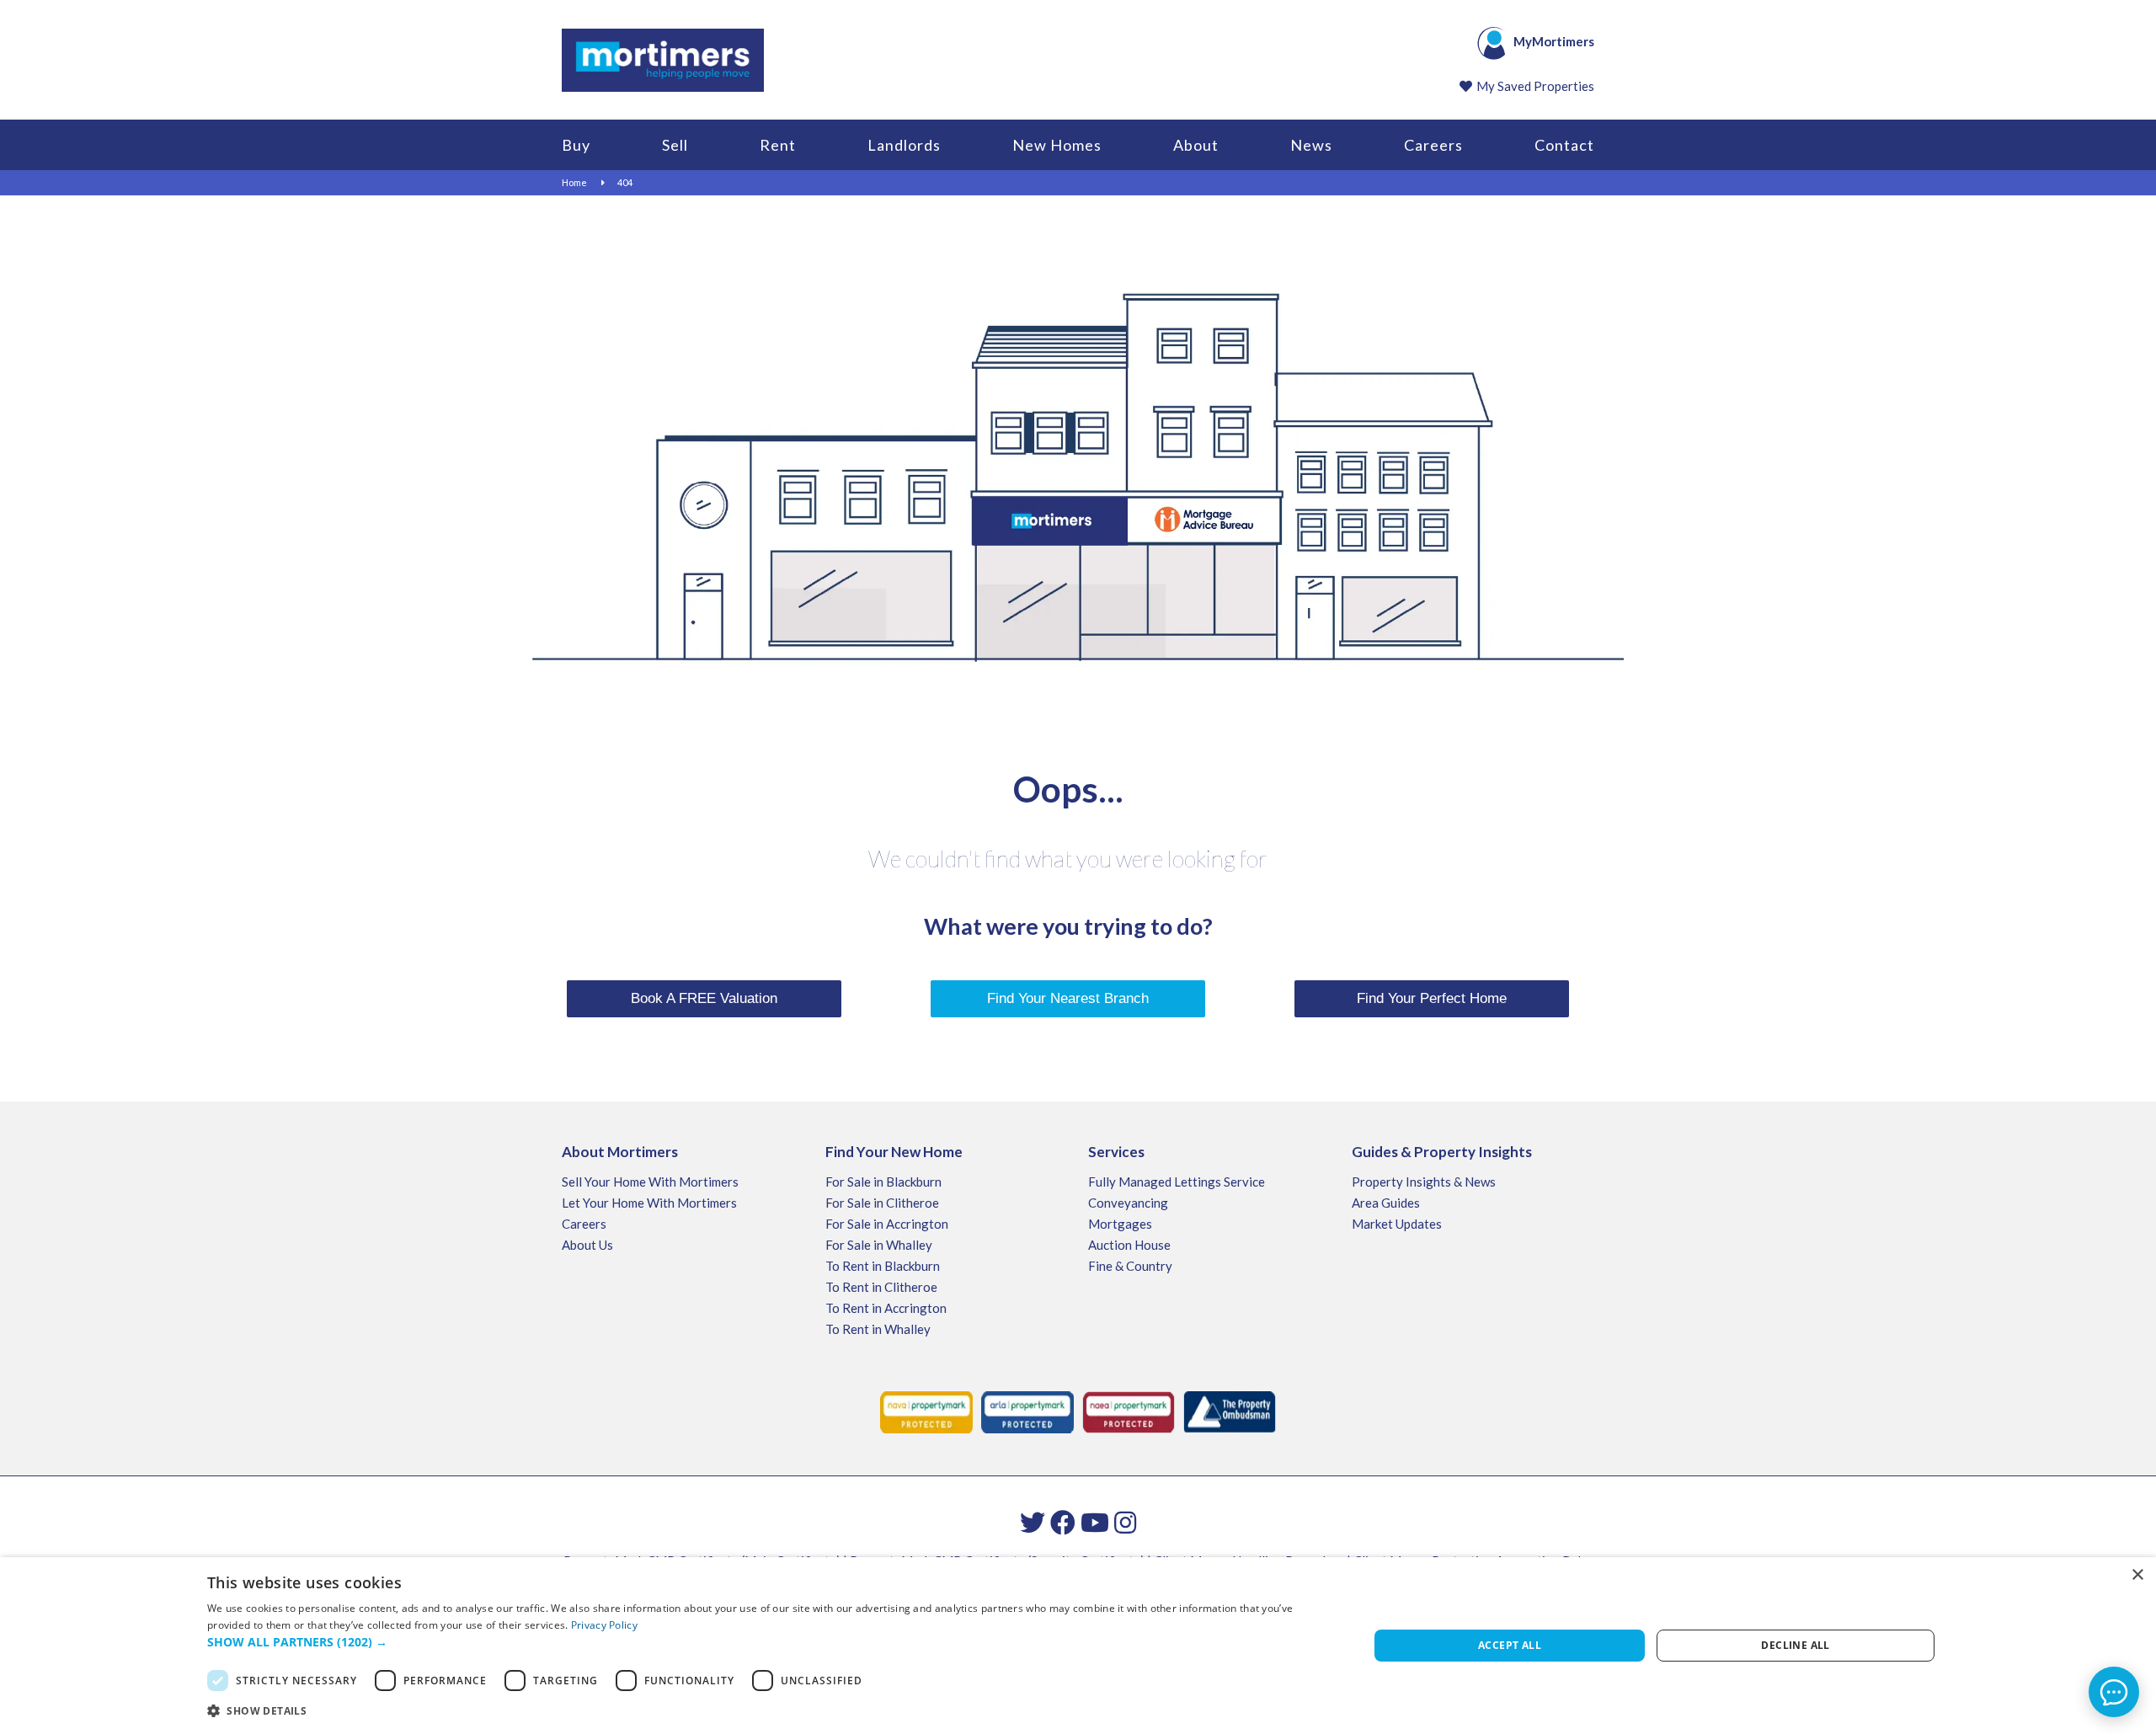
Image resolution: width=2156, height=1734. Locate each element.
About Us (587, 1245)
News (1311, 145)
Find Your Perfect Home (1432, 998)
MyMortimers (1554, 41)
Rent (778, 145)
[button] (771, 1642)
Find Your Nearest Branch (1068, 998)
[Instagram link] (1125, 1522)
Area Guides (1386, 1203)
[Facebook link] (1063, 1522)
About (1196, 145)
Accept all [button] (1510, 1645)
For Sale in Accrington (887, 1224)
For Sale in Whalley (879, 1245)
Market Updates (1397, 1224)
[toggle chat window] (2114, 1692)
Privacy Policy (604, 1625)
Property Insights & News (1424, 1182)
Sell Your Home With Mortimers (650, 1182)
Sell (675, 145)
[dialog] (1078, 1646)
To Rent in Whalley (878, 1329)
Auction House (1129, 1245)
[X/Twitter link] (1033, 1522)
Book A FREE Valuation (704, 998)
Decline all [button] (1795, 1645)
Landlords (904, 145)
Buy (576, 145)
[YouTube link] (1095, 1522)
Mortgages (1120, 1224)
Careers (1433, 145)
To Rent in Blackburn (883, 1266)
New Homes (1057, 145)
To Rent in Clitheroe (881, 1287)
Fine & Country (1130, 1266)
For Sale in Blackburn (883, 1182)
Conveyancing (1128, 1203)
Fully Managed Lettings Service (1177, 1182)
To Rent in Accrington (886, 1308)
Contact (1564, 145)
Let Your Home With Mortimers (649, 1203)
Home (574, 182)
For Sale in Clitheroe (882, 1203)
